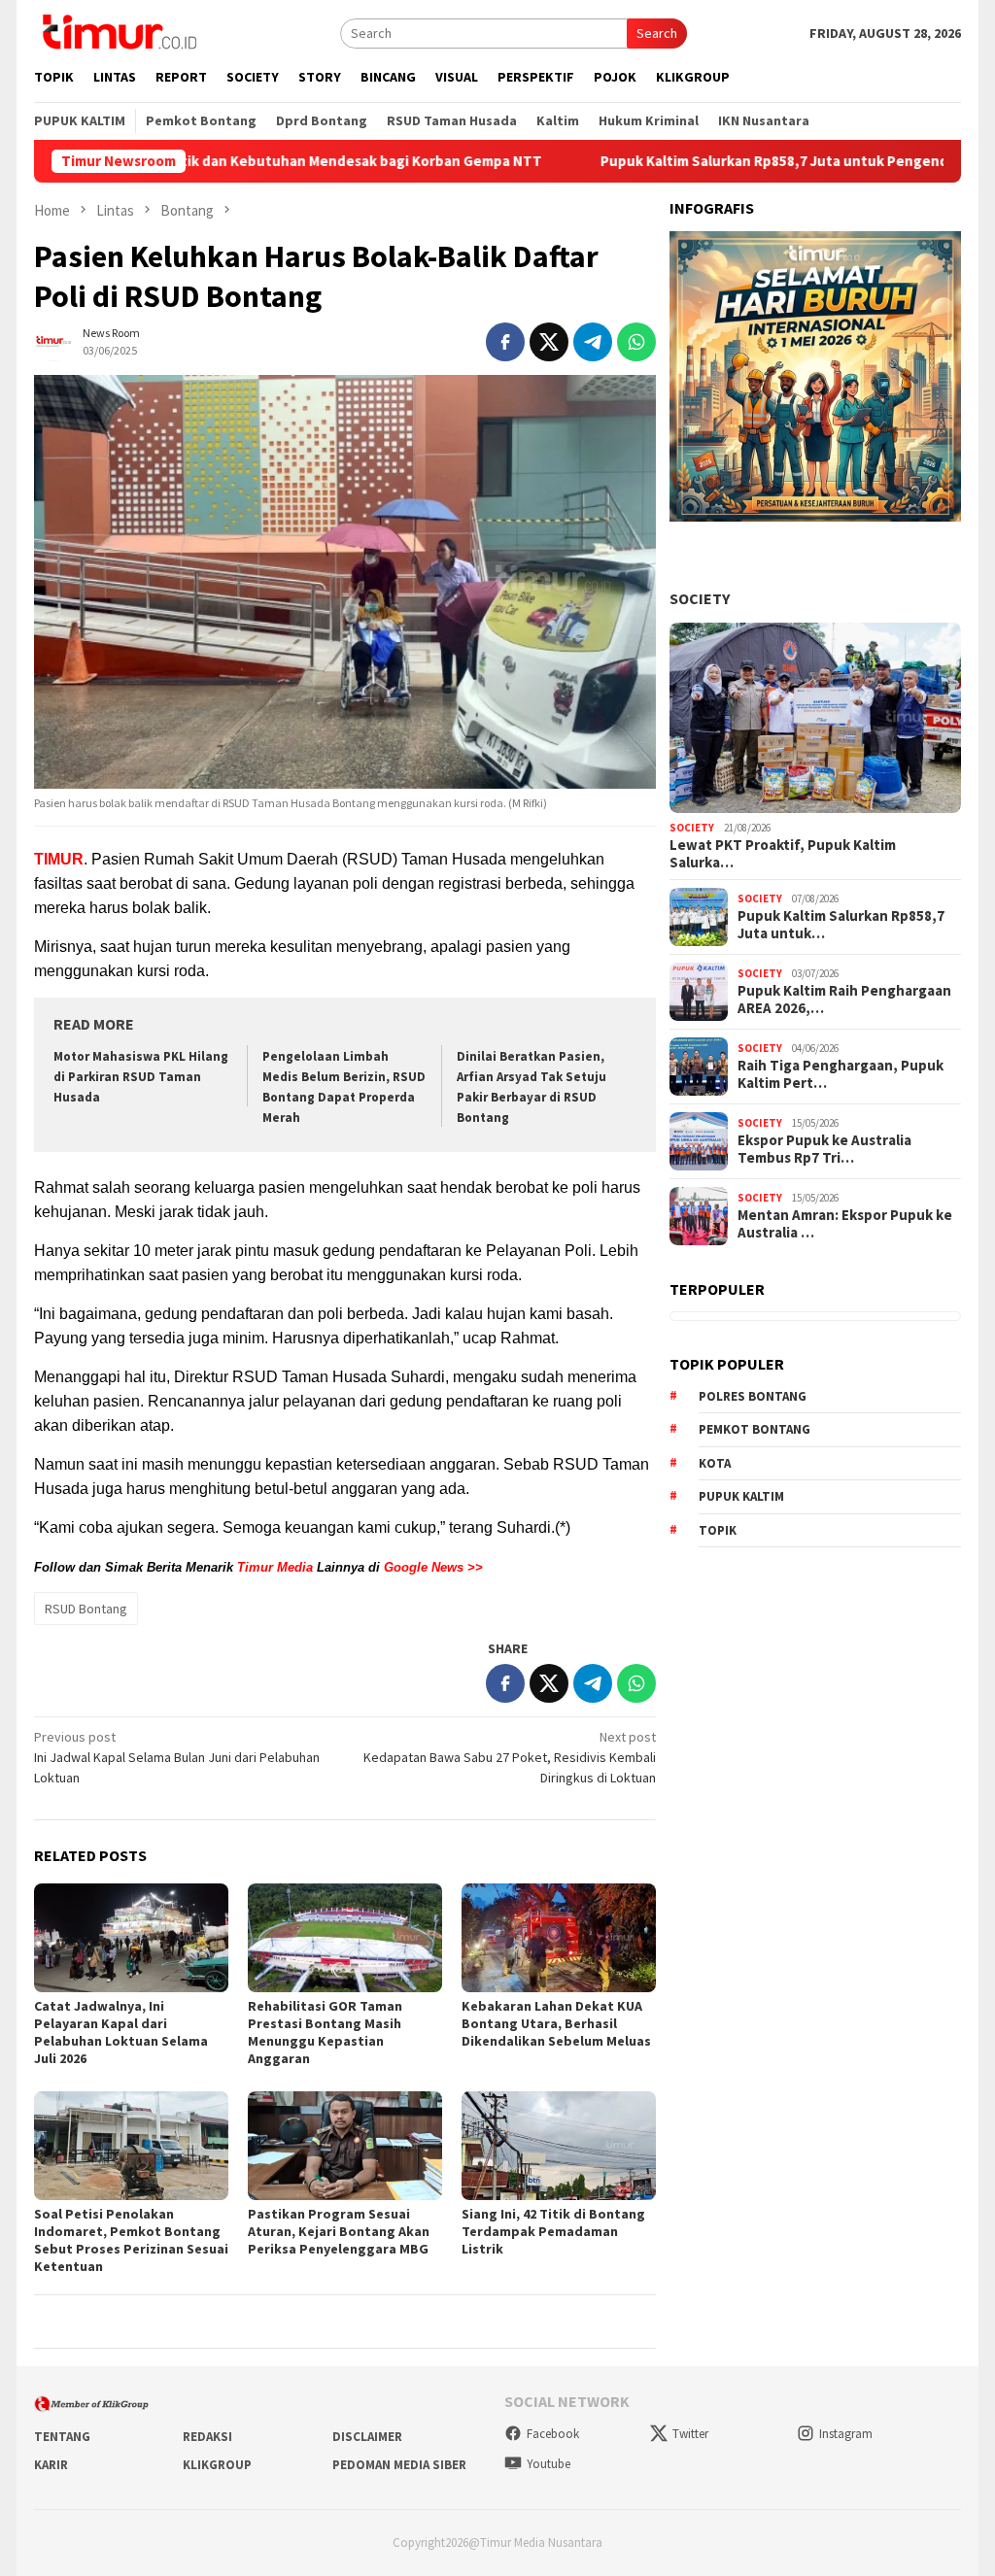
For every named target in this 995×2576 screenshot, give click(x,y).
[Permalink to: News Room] (53, 340)
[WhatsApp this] (636, 342)
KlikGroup (217, 2465)
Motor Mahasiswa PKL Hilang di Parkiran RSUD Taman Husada (141, 1077)
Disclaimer (367, 2437)
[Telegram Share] (593, 342)
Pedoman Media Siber (399, 2465)
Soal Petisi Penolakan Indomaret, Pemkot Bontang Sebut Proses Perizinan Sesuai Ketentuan (131, 2240)
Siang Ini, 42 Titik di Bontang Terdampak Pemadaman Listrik (553, 2231)
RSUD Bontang (86, 1609)
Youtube (549, 2464)
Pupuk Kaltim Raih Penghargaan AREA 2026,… (844, 1000)
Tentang (62, 2437)
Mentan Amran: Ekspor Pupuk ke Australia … (845, 1224)
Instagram (846, 2434)
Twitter (690, 2434)
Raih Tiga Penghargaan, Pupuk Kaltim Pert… (841, 1074)
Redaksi (207, 2437)
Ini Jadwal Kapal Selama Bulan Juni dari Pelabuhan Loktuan (177, 1757)
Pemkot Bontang (755, 1429)
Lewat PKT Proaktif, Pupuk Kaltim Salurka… (783, 854)
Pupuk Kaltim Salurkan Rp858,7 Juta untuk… (841, 925)
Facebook (553, 2434)
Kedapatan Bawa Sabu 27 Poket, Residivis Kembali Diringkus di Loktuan (510, 1757)
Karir (51, 2465)
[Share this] (505, 342)
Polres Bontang (753, 1396)
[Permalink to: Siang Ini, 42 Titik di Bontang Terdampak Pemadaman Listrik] (559, 2146)
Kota (715, 1463)
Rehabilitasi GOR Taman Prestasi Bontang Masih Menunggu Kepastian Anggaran (325, 2032)
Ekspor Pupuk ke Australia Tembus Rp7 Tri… (824, 1149)
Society (700, 598)
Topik (718, 1530)
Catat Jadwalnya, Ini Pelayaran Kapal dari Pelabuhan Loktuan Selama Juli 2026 (121, 2032)
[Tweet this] (549, 342)
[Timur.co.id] (118, 31)
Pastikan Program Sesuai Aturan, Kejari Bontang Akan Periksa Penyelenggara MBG (339, 2231)
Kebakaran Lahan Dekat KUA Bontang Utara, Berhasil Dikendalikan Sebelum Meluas (556, 2023)
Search (657, 33)
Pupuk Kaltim (741, 1496)
